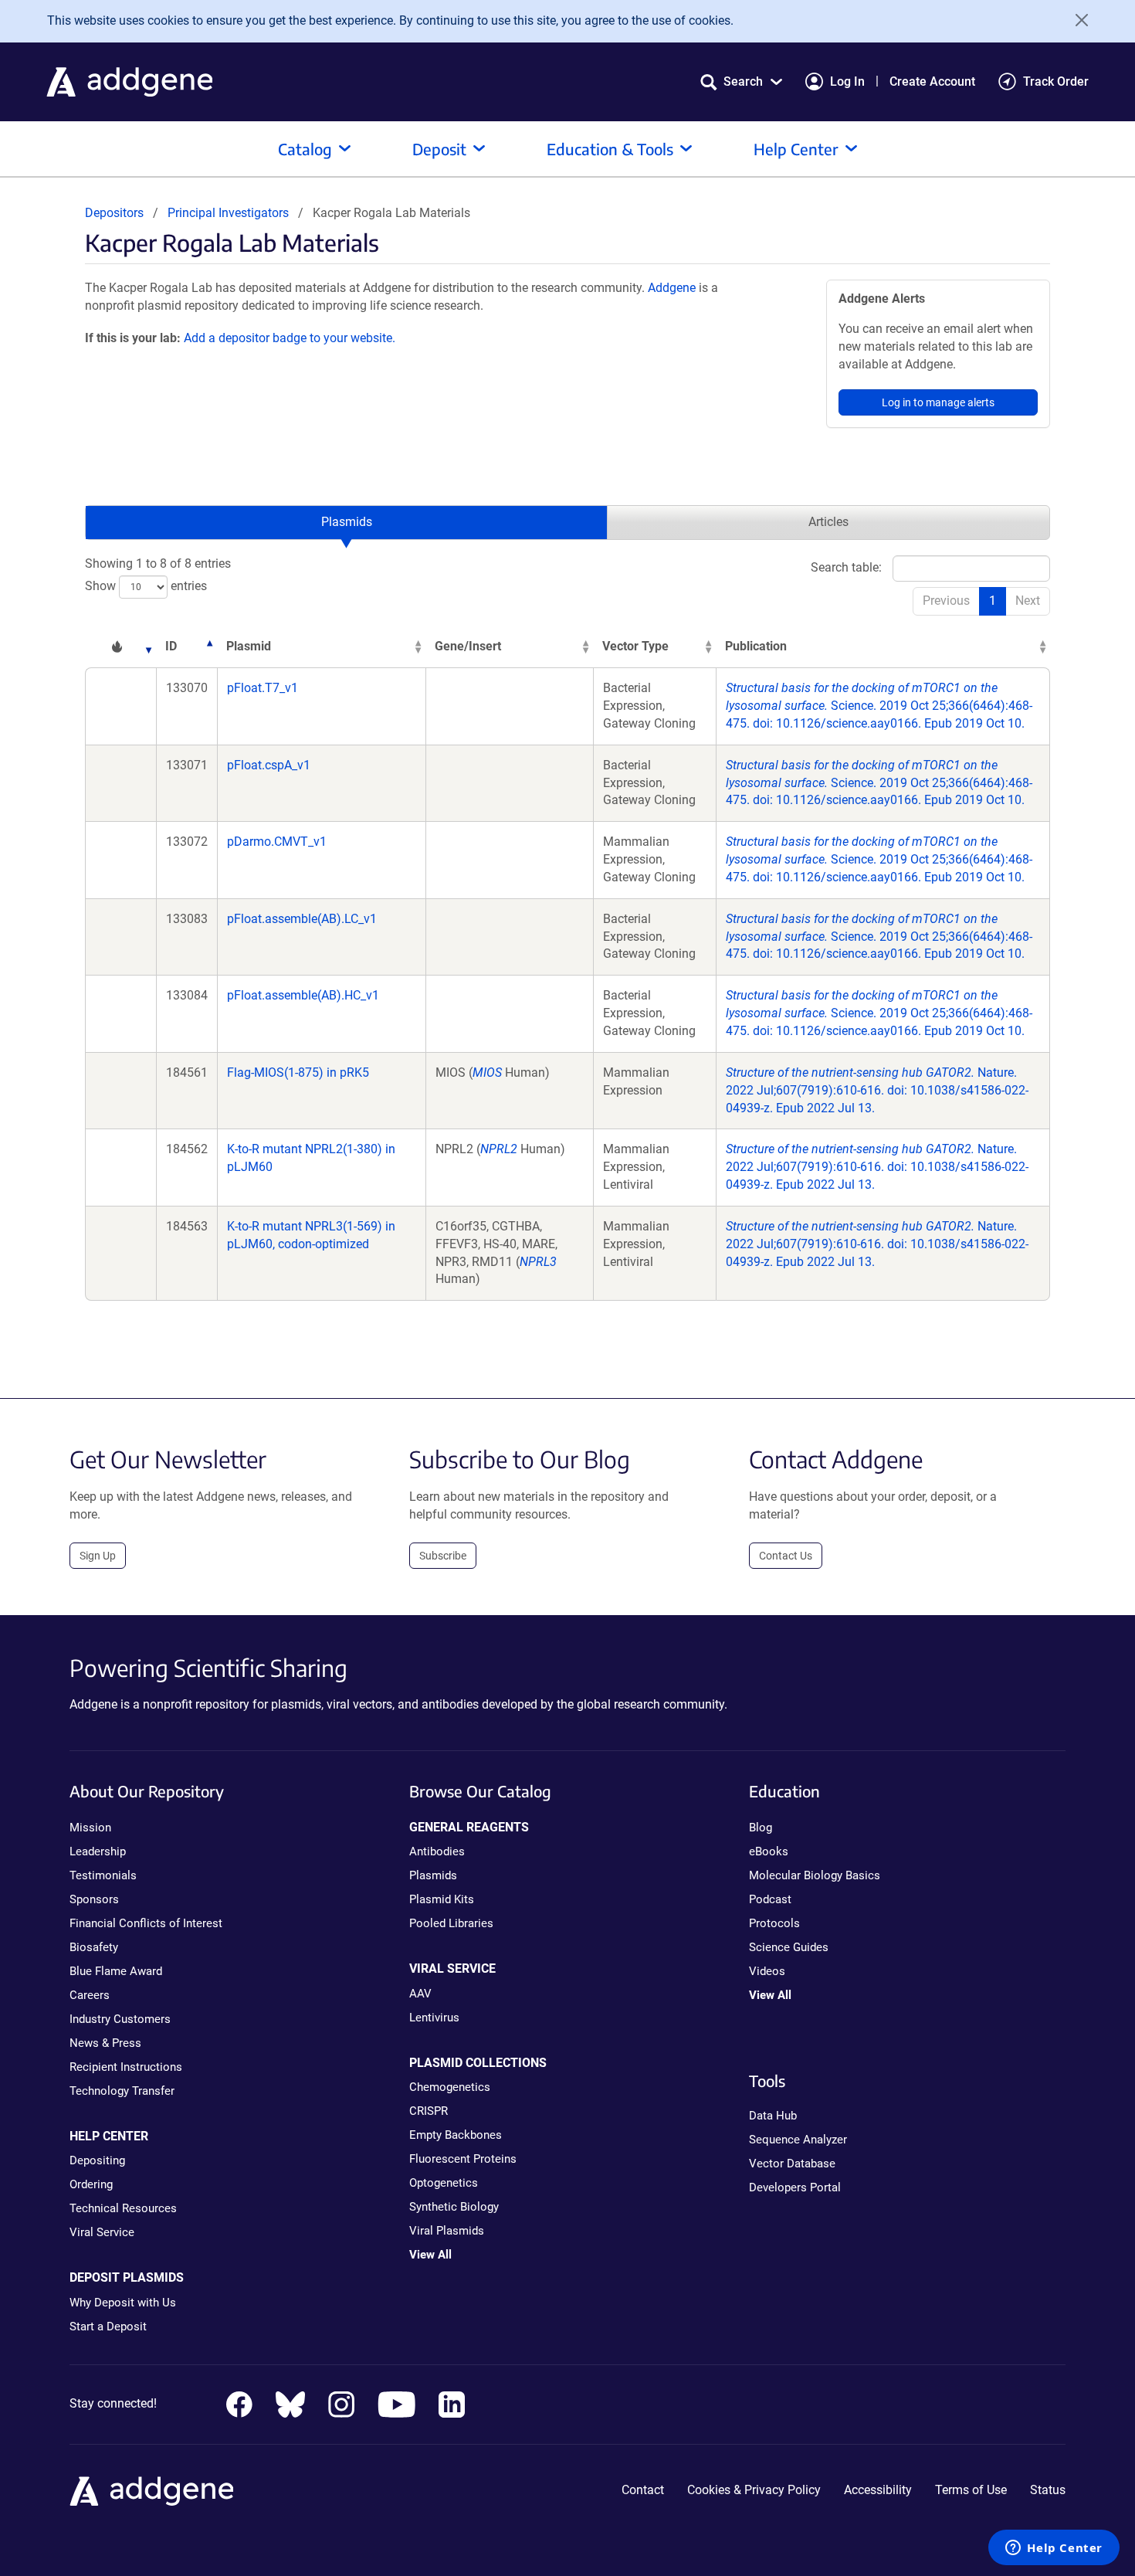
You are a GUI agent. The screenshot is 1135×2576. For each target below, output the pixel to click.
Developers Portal (795, 2187)
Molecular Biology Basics (815, 1875)
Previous (946, 601)
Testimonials (103, 1875)
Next (1028, 601)
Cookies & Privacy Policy (754, 2490)
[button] (741, 81)
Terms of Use (971, 2490)
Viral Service (102, 2232)
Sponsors (94, 1899)
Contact (643, 2490)
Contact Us (786, 1556)
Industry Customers (120, 2019)
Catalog (305, 149)
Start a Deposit (108, 2327)
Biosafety (94, 1947)
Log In (847, 81)
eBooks (769, 1851)
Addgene (672, 288)
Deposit (439, 149)
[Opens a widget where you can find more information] (1054, 2549)
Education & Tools (610, 149)
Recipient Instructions (126, 2067)
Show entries (146, 586)
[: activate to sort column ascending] (120, 647)
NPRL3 (538, 1262)
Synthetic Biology (454, 2207)
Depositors (114, 213)
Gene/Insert (468, 646)
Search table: (846, 567)
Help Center (796, 149)
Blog (761, 1828)
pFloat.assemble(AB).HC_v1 (303, 995)
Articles (828, 522)
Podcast (770, 1899)
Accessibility (878, 2490)
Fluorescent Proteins (463, 2159)
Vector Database (792, 2164)
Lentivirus (434, 2018)
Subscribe (443, 1556)
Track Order (1056, 81)
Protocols (774, 1923)
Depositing (97, 2160)
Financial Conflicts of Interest (146, 1923)
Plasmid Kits (442, 1899)
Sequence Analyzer (798, 2140)
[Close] (1076, 20)
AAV (420, 1994)
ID (171, 646)
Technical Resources (123, 2208)
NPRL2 (499, 1149)
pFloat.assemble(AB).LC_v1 (302, 919)
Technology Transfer (122, 2091)
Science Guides (789, 1947)
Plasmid (249, 646)
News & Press (105, 2043)
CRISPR (429, 2111)
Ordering (91, 2184)
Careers (90, 1995)
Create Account (932, 81)
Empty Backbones (456, 2135)
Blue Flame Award (116, 1971)
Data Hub (773, 2116)
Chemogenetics (450, 2087)
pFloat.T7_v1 (263, 688)
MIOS (487, 1072)
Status (1048, 2490)
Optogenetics (444, 2183)
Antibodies (437, 1851)
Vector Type (635, 646)
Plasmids (347, 522)
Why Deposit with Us (123, 2303)
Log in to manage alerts (938, 402)
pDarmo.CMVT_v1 (277, 842)
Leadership (98, 1851)
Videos (767, 1971)
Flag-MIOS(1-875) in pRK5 (298, 1072)
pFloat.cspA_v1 (269, 765)
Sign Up (98, 1556)
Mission (90, 1828)
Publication (756, 646)
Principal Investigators (228, 213)
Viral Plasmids (447, 2231)
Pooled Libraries (451, 1923)
